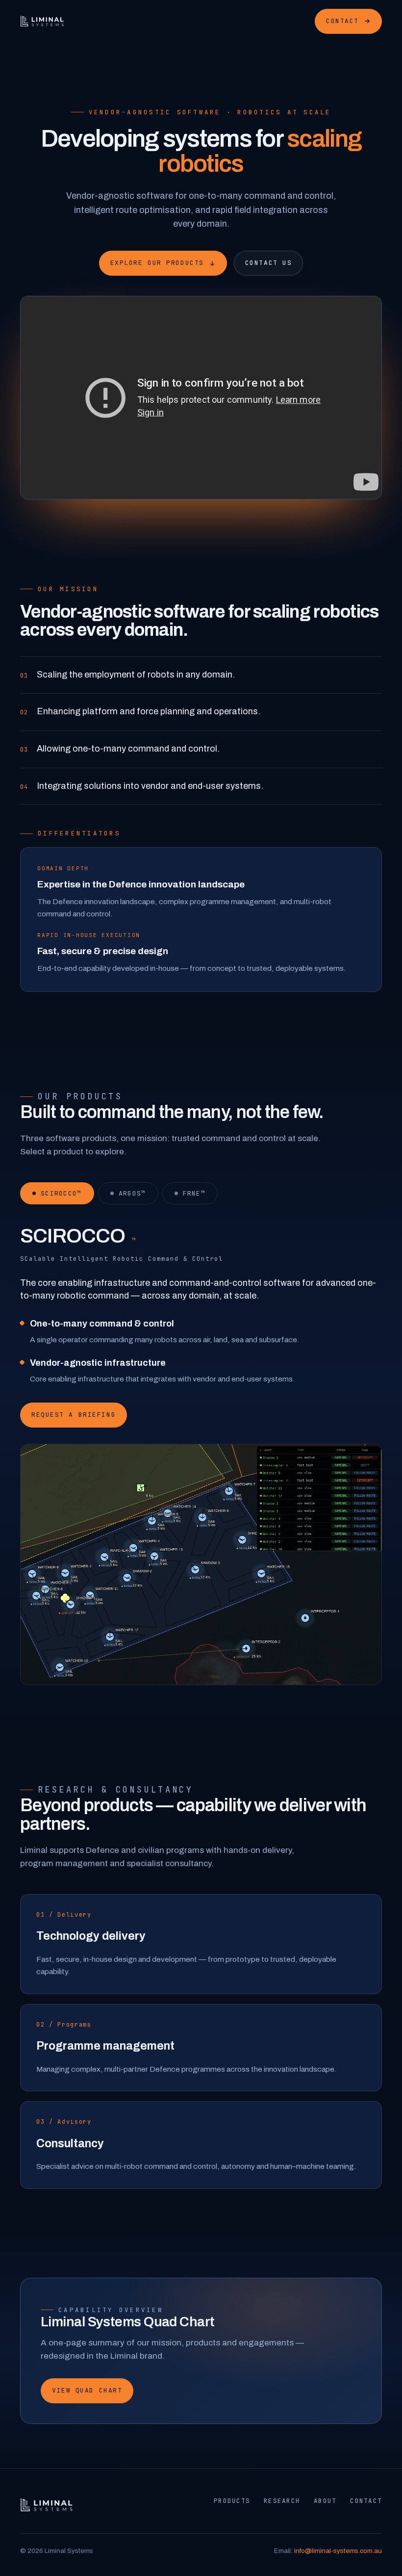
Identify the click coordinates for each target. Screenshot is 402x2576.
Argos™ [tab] (132, 1193)
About (325, 2501)
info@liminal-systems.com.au (338, 2551)
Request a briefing (74, 1415)
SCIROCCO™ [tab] (61, 1193)
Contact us (269, 263)
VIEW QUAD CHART (87, 2390)
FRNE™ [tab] (194, 1193)
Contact (342, 21)
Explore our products (157, 263)
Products (232, 2501)
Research (282, 2501)
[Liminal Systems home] (42, 21)
